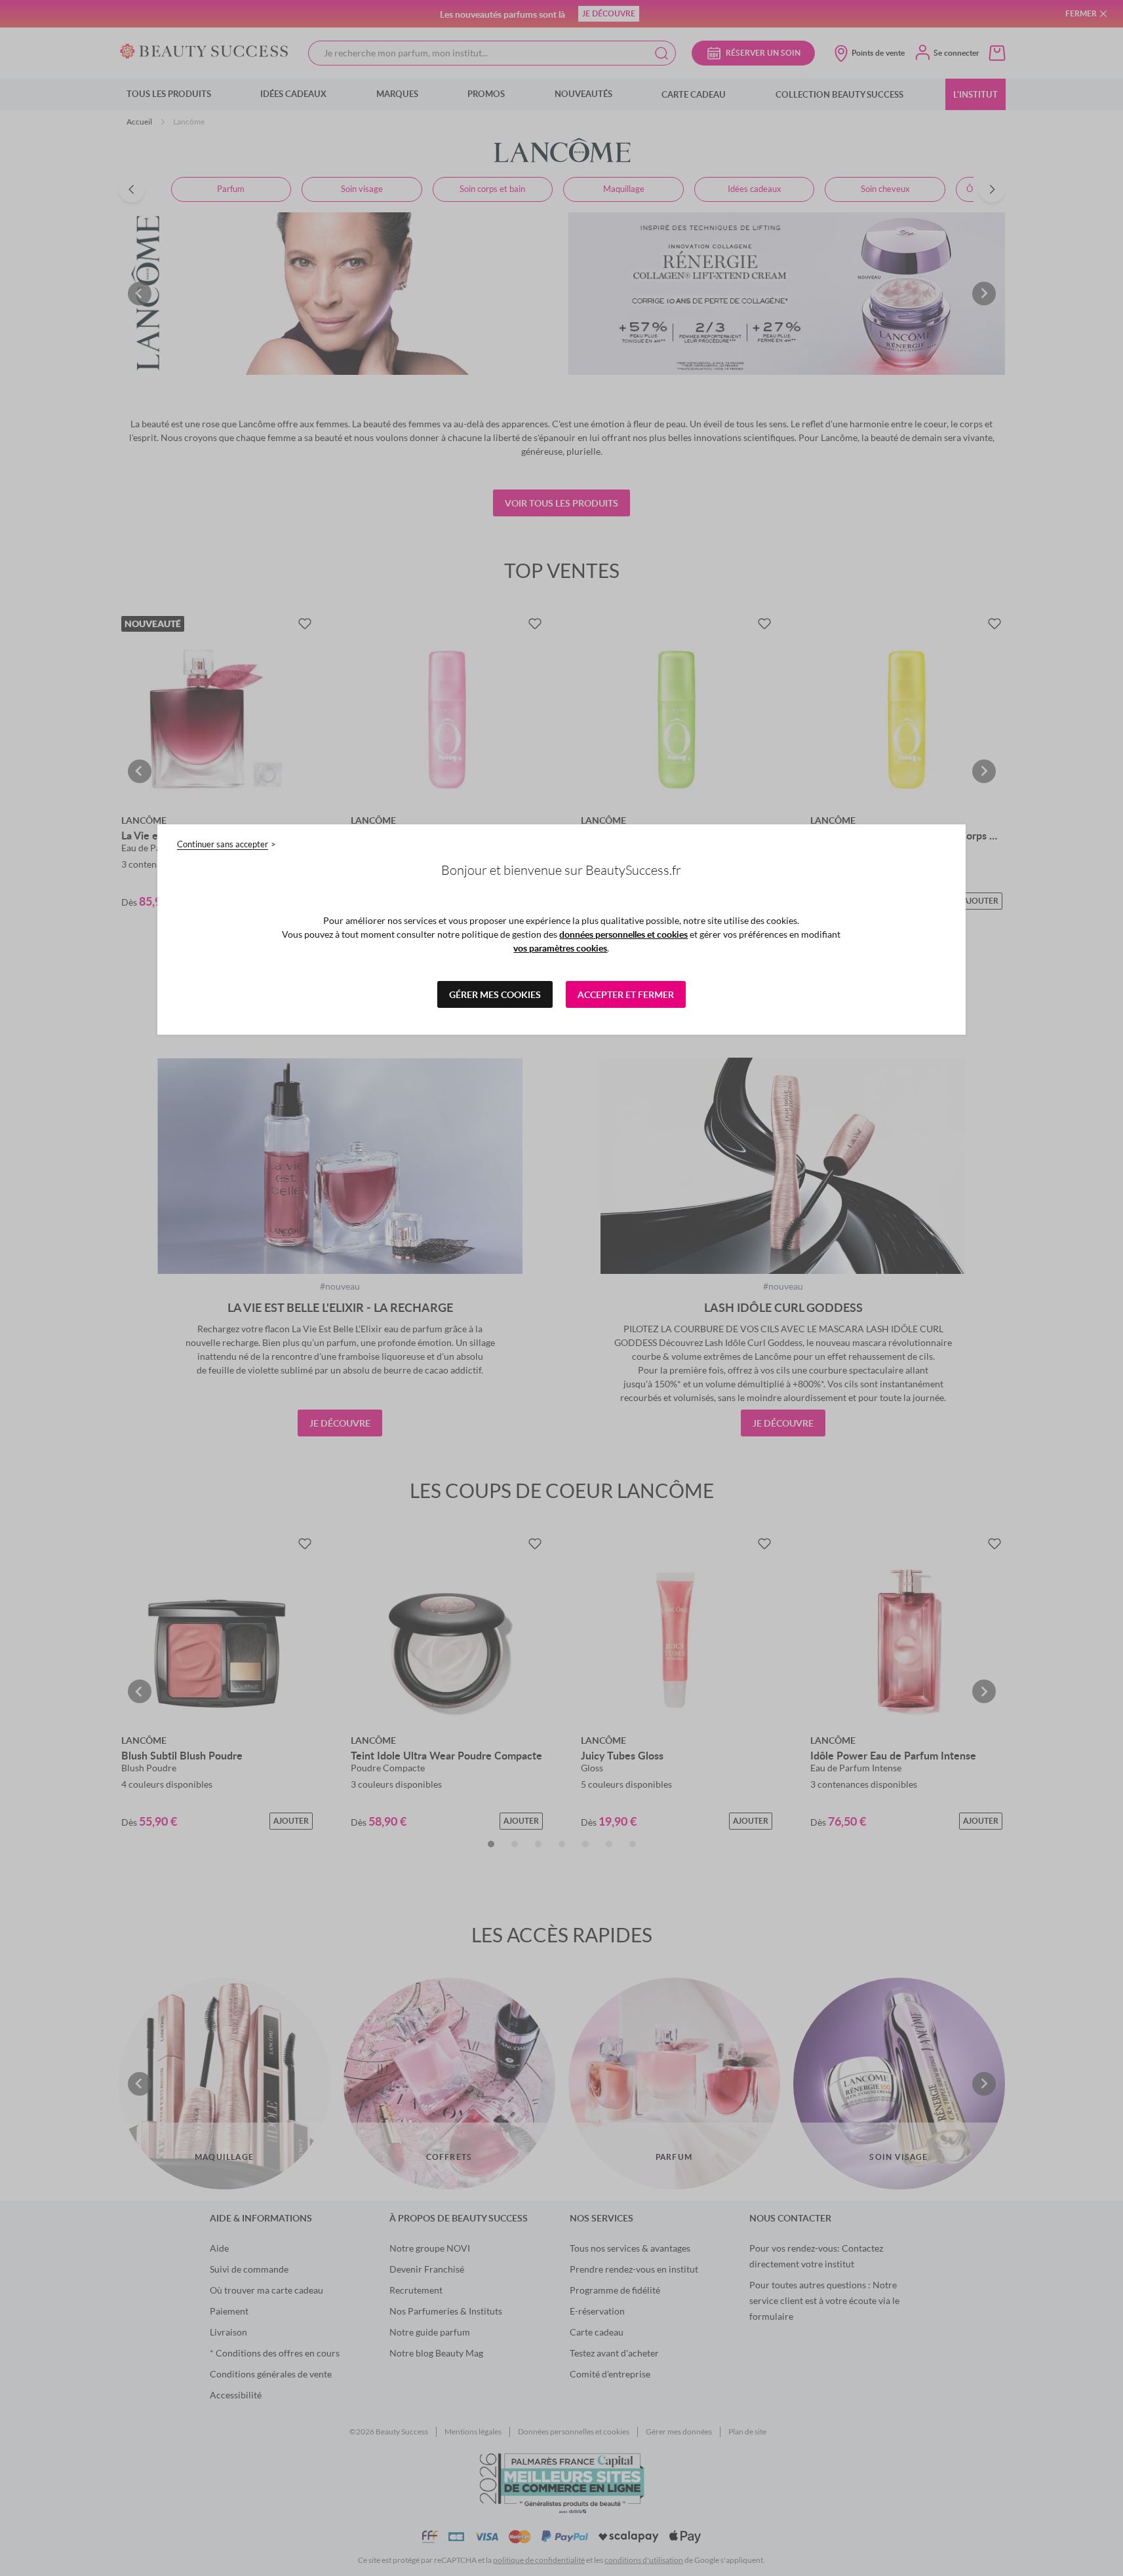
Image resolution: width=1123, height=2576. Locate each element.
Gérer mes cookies (495, 994)
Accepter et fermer (626, 994)
